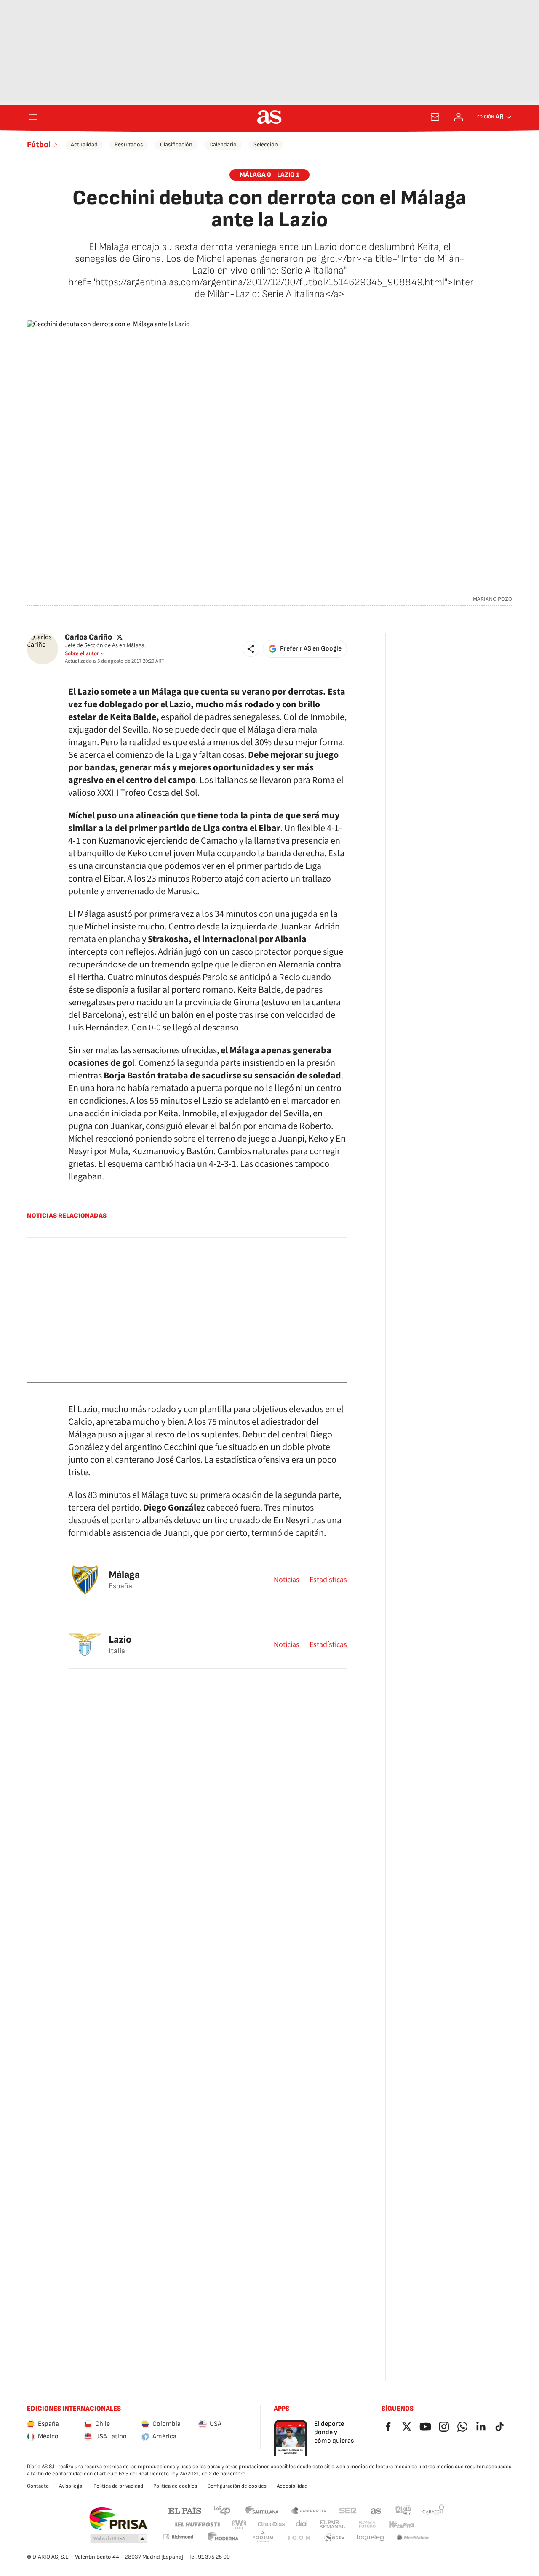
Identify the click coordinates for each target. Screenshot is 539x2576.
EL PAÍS (185, 2510)
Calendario (223, 145)
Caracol (433, 2510)
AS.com (376, 2510)
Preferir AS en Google (311, 649)
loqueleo (371, 2538)
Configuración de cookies (237, 2486)
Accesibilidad (292, 2486)
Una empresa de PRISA (118, 2519)
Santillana (262, 2510)
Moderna (223, 2538)
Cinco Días (271, 2524)
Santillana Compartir (309, 2510)
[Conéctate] (459, 117)
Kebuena (401, 2524)
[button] (251, 649)
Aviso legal (71, 2486)
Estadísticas (328, 1580)
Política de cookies (175, 2486)
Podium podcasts (263, 2538)
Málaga (124, 1575)
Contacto (38, 2486)
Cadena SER (348, 2510)
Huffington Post (197, 2524)
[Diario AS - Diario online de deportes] (269, 117)
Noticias (287, 1580)
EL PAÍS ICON (299, 2538)
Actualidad (84, 145)
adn (403, 2510)
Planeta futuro (367, 2524)
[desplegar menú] (33, 117)
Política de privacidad (118, 2486)
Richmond (178, 2537)
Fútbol (39, 145)
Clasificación (176, 145)
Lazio (120, 1640)
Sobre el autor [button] (82, 653)
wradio (240, 2524)
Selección (266, 145)
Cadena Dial (302, 2524)
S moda (334, 2538)
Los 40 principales (222, 2510)
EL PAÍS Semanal (332, 2524)
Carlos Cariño (88, 637)
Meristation (413, 2538)
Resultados (129, 145)
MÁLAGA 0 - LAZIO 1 (269, 175)
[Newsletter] (435, 117)
